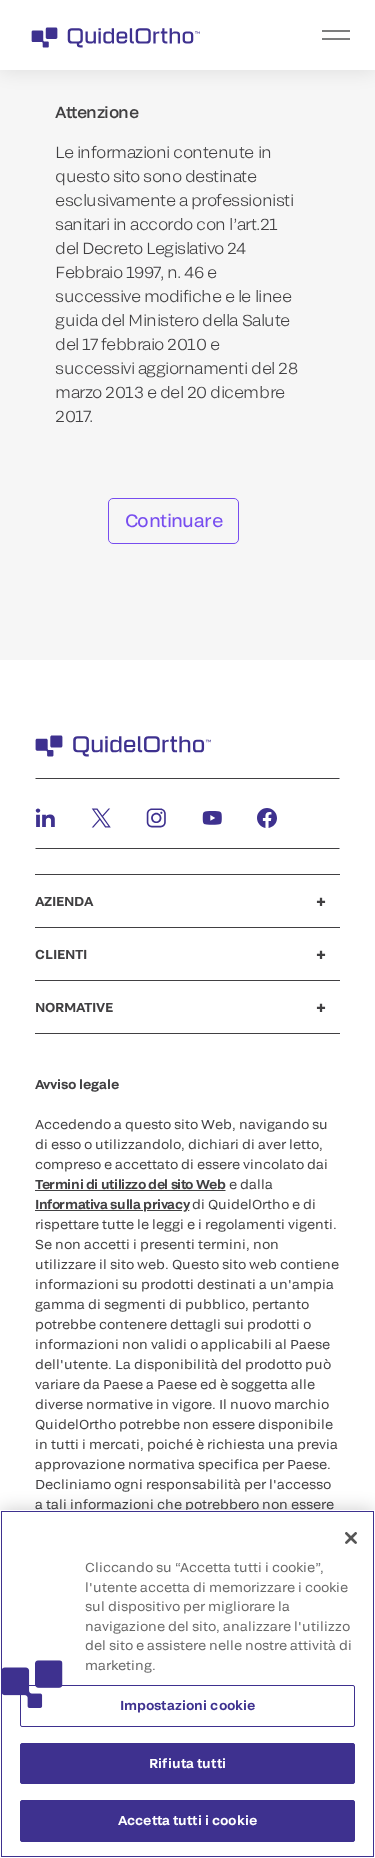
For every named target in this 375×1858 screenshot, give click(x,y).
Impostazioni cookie (187, 1705)
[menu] (310, 35)
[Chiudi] (351, 1538)
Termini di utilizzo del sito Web (130, 1184)
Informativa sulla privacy (112, 1204)
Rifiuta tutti (187, 1763)
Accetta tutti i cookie (187, 1820)
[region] (187, 1684)
